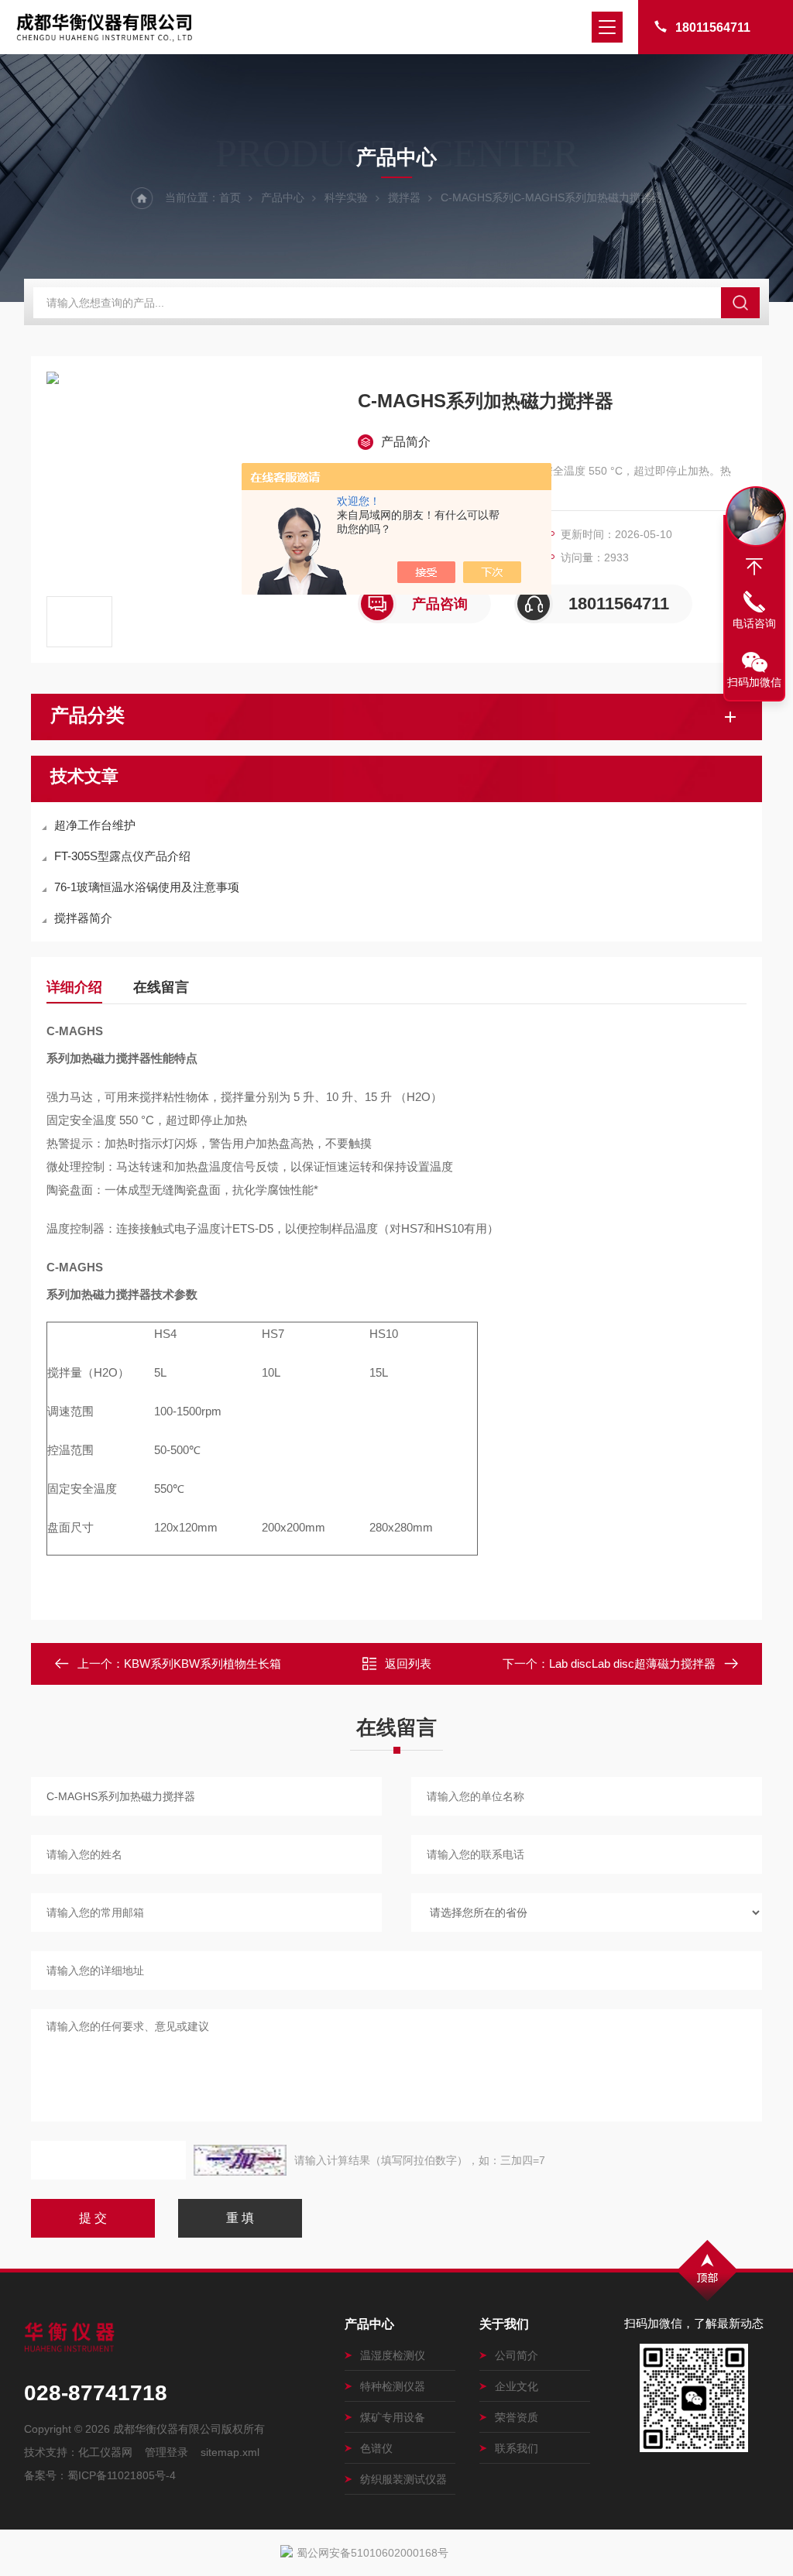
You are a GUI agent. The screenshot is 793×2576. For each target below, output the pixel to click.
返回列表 (408, 1664)
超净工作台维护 (95, 825)
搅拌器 (404, 197)
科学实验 (346, 197)
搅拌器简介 (83, 918)
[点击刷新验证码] (240, 2160)
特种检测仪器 (393, 2386)
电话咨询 (754, 623)
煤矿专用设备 (393, 2417)
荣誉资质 (517, 2417)
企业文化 (517, 2386)
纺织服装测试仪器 (403, 2479)
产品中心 (283, 197)
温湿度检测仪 (393, 2355)
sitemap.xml (230, 2452)
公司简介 (517, 2355)
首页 (230, 197)
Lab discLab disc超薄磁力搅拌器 (632, 1664)
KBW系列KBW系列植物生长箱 (203, 1664)
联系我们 (517, 2448)
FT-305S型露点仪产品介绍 (122, 856)
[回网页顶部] (754, 567)
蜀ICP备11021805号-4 (122, 2475)
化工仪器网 (105, 2452)
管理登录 (166, 2452)
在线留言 (161, 987)
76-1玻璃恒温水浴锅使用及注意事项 (147, 887)
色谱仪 (376, 2448)
